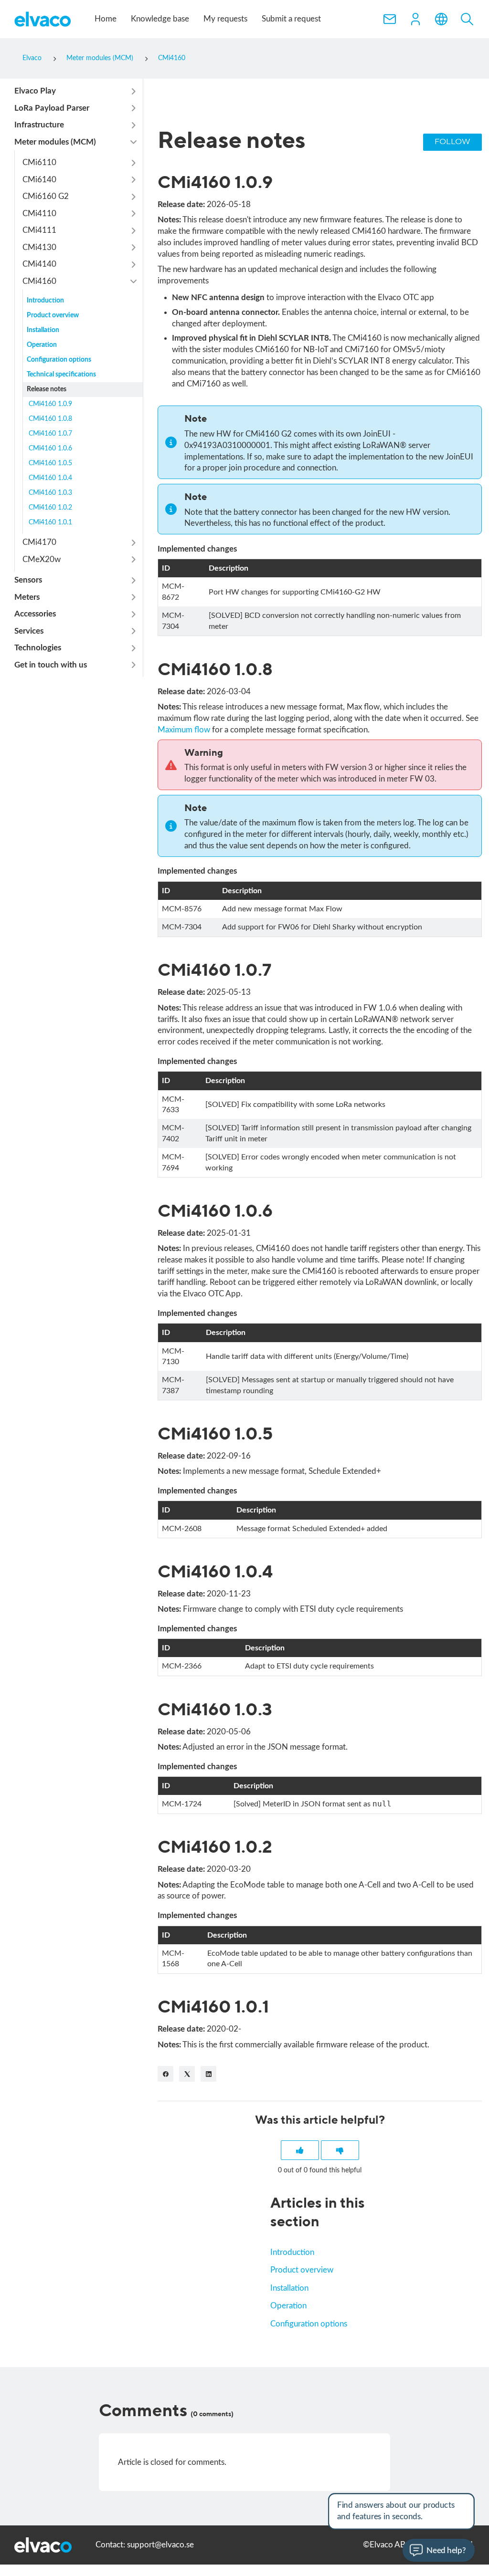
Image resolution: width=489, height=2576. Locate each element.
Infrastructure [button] (39, 125)
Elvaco (32, 58)
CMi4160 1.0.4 (50, 478)
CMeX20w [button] (42, 559)
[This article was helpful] (300, 2150)
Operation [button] (42, 345)
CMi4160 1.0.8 (50, 419)
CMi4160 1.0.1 (50, 522)
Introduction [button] (45, 301)
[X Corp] (187, 2074)
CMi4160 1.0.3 (50, 493)
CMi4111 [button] (39, 230)
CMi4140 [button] (39, 264)
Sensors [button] (28, 580)
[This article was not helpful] (340, 2150)
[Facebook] (165, 2074)
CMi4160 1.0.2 (50, 508)
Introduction (292, 2252)
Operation (288, 2306)
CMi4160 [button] (39, 281)
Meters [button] (27, 597)
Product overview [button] (53, 315)
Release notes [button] (47, 389)
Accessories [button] (35, 614)
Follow (452, 142)
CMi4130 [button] (39, 247)
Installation (289, 2288)
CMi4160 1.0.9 (50, 404)
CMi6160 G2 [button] (46, 196)
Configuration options (309, 2324)
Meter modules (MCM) (100, 58)
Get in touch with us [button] (51, 665)
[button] (415, 19)
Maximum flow (184, 730)
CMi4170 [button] (39, 542)
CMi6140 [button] (39, 180)
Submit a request (291, 19)
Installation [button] (43, 330)
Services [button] (29, 631)
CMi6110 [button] (39, 162)
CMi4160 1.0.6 (50, 448)
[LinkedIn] (208, 2074)
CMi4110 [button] (39, 214)
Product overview (302, 2270)
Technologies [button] (38, 648)
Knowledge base (160, 19)
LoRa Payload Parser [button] (52, 108)
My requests (225, 19)
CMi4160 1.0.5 (50, 463)
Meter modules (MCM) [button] (55, 142)
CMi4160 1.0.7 (50, 434)
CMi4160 (172, 58)
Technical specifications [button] (61, 375)
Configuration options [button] (59, 360)
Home (106, 19)
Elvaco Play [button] (35, 91)
